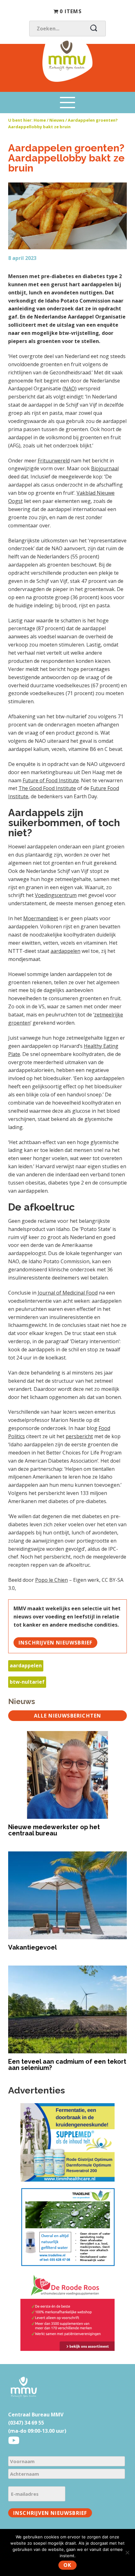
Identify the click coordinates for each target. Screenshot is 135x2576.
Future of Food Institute (51, 780)
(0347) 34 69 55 (26, 2423)
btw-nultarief (27, 1682)
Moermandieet (41, 918)
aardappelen (65, 951)
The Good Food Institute (47, 788)
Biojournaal (105, 468)
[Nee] (127, 2552)
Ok (67, 2565)
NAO (70, 388)
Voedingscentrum (56, 895)
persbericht (79, 1436)
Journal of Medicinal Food (68, 1293)
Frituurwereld (54, 461)
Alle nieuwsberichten (68, 1716)
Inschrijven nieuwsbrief (56, 1643)
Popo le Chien (51, 1580)
